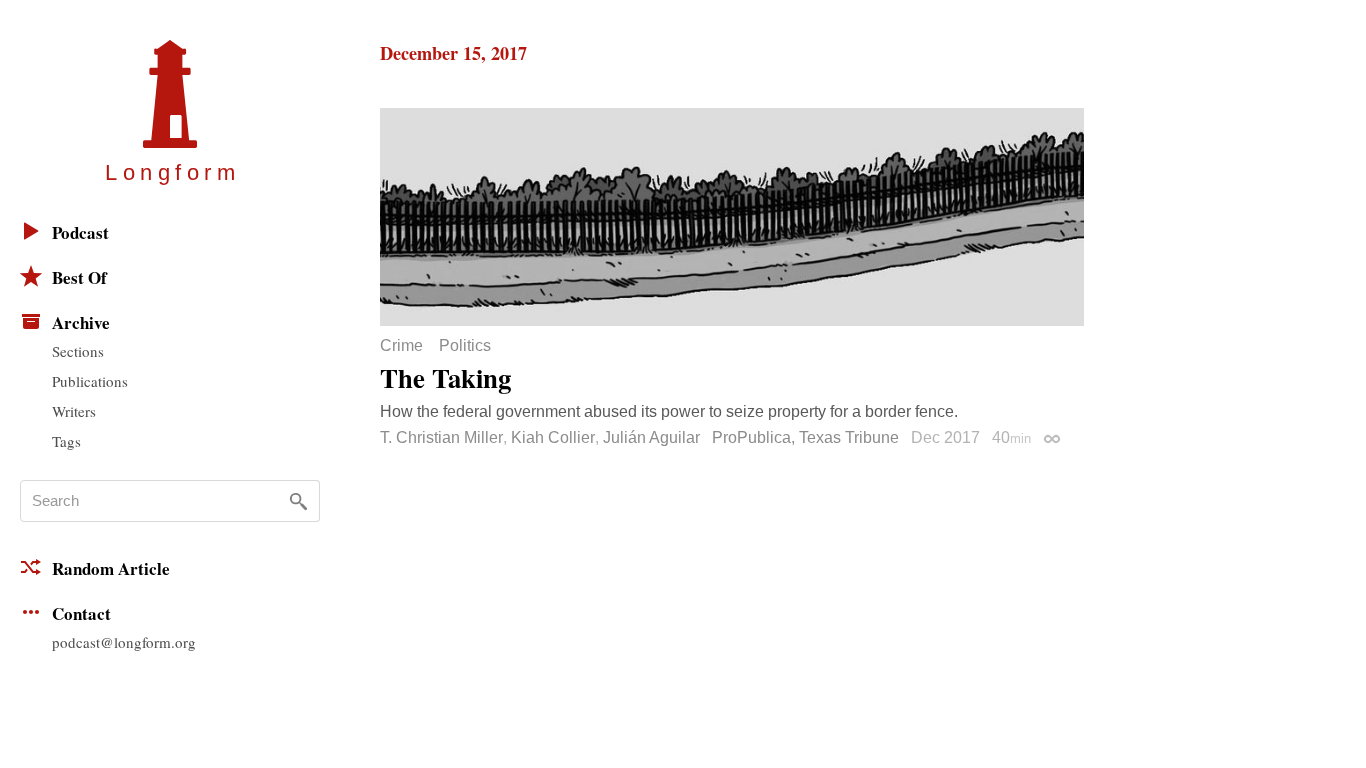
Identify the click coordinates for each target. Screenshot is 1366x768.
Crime (401, 346)
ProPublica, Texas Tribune (805, 437)
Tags (66, 441)
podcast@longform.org (124, 642)
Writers (74, 411)
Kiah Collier (553, 437)
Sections (78, 351)
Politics (465, 346)
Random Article (111, 568)
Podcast (80, 232)
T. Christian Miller (441, 437)
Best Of (79, 277)
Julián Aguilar (651, 437)
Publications (90, 381)
